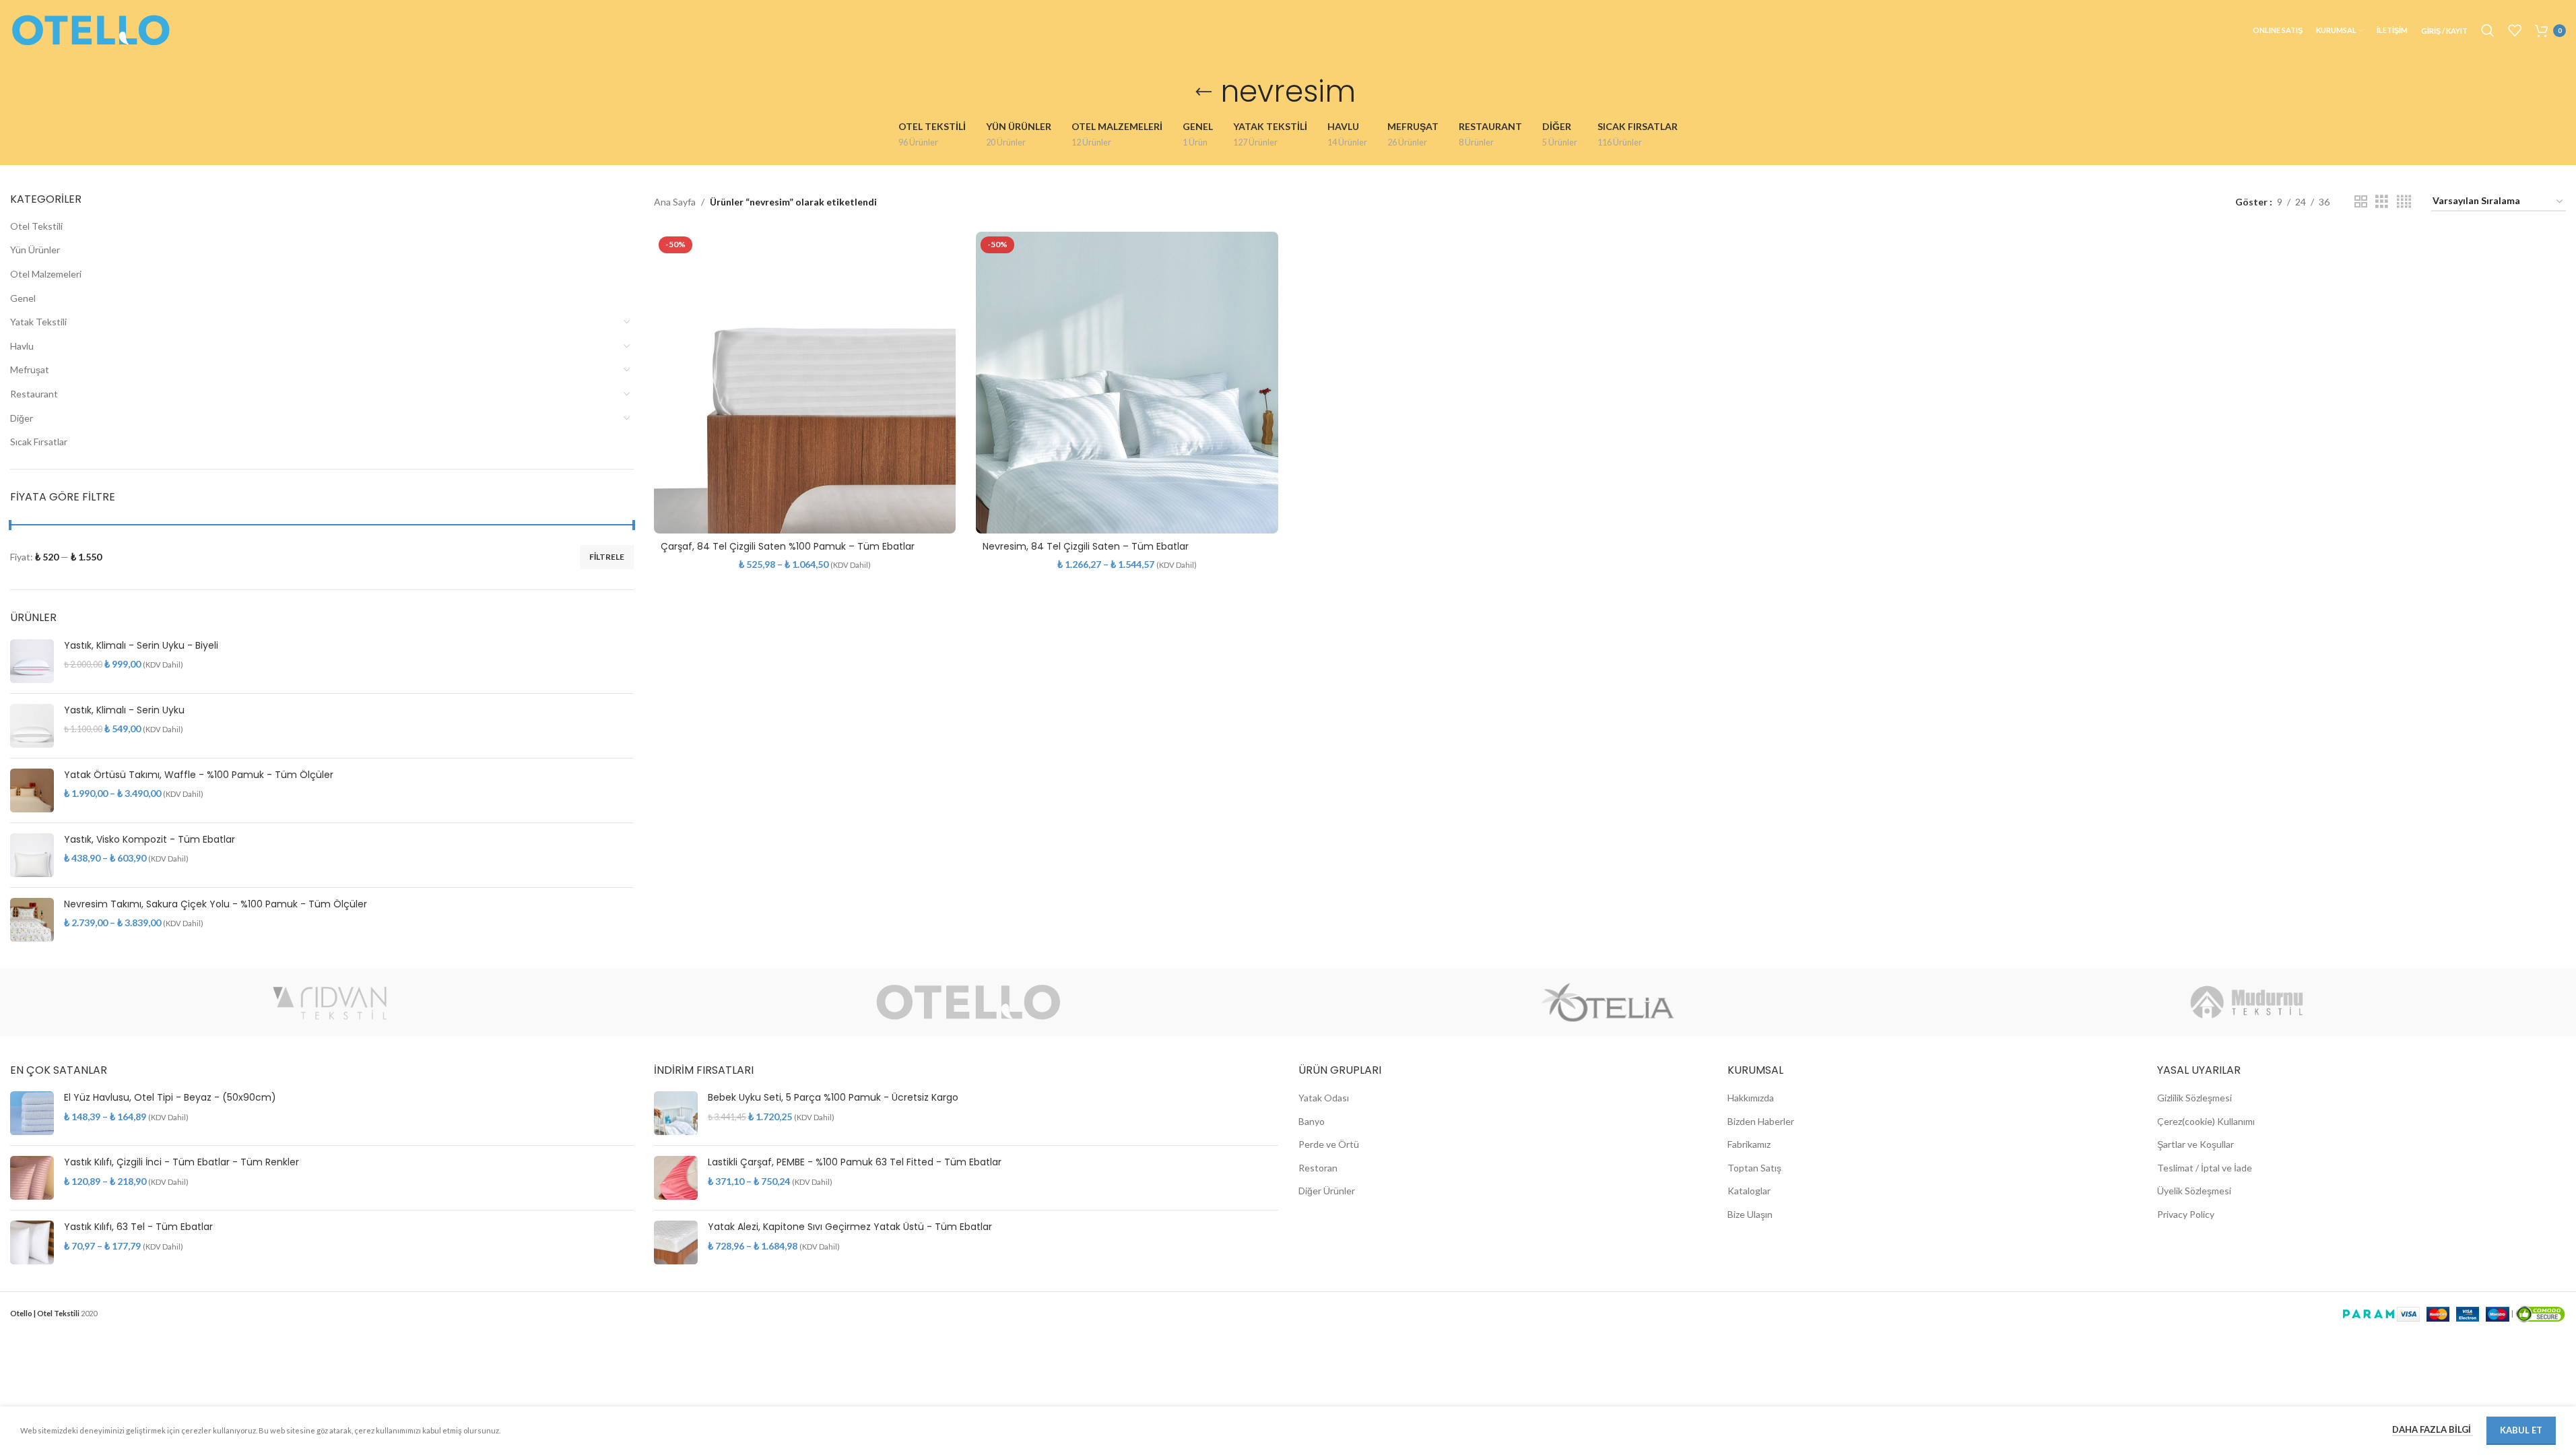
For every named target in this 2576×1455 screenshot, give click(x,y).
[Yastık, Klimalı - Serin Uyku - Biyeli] (32, 661)
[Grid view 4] (2404, 202)
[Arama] (2488, 30)
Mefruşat (30, 369)
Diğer (22, 418)
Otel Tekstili (36, 226)
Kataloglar (1749, 1191)
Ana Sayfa (675, 202)
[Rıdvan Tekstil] (330, 1002)
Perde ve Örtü (1329, 1144)
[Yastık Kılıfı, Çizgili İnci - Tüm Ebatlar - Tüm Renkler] (32, 1178)
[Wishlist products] (2515, 30)
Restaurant (34, 394)
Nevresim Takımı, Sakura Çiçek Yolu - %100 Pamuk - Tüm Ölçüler (216, 904)
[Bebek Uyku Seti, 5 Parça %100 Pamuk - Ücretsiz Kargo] (676, 1113)
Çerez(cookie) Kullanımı (2206, 1121)
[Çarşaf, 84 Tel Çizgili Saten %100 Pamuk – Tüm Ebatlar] (805, 383)
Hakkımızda (1751, 1098)
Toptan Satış (1754, 1168)
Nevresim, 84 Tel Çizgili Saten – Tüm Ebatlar (1086, 546)
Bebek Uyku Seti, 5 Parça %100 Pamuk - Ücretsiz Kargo (833, 1098)
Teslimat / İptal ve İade (2205, 1168)
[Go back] (1203, 92)
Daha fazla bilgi (2433, 1429)
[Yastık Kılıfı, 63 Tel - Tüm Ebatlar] (32, 1242)
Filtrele (607, 557)
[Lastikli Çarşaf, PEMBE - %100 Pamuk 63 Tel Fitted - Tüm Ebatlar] (676, 1178)
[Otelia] (1608, 1002)
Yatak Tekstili (38, 322)
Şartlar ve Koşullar (2195, 1144)
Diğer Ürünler (1327, 1191)
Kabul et (2521, 1430)
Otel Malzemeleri (46, 274)
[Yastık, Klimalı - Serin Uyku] (32, 726)
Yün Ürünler (35, 250)
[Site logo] (91, 29)
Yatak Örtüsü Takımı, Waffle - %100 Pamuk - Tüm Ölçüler (199, 775)
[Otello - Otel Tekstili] (969, 1002)
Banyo (1312, 1121)
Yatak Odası (1324, 1098)
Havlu (22, 346)
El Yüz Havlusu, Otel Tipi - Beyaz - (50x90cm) (170, 1098)
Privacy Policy (2186, 1214)
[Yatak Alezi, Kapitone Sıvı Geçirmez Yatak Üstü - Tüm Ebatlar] (676, 1242)
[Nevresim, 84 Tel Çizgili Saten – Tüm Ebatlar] (1127, 383)
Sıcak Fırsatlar (39, 442)
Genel (23, 298)
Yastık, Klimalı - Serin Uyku (124, 710)
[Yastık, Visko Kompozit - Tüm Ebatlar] (32, 855)
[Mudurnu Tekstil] (2246, 1002)
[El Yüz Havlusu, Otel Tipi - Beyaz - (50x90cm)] (32, 1113)
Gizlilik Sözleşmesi (2194, 1098)
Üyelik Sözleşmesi (2194, 1191)
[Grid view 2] (2361, 202)
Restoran (1318, 1168)
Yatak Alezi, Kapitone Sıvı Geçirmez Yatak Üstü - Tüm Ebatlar (850, 1227)
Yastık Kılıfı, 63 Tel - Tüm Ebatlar (138, 1227)
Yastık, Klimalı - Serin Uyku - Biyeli (141, 646)
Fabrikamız (1749, 1144)
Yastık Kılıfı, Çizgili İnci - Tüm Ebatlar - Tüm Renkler (181, 1162)
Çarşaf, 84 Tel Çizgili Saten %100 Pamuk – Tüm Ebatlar (788, 546)
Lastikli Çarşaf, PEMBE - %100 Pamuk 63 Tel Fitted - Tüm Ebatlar (855, 1162)
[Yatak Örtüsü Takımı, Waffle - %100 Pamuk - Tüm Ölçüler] (32, 790)
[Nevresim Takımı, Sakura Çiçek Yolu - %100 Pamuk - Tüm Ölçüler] (32, 920)
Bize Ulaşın (1750, 1214)
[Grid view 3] (2382, 202)
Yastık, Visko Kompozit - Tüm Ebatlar (150, 840)
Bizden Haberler (1761, 1121)
